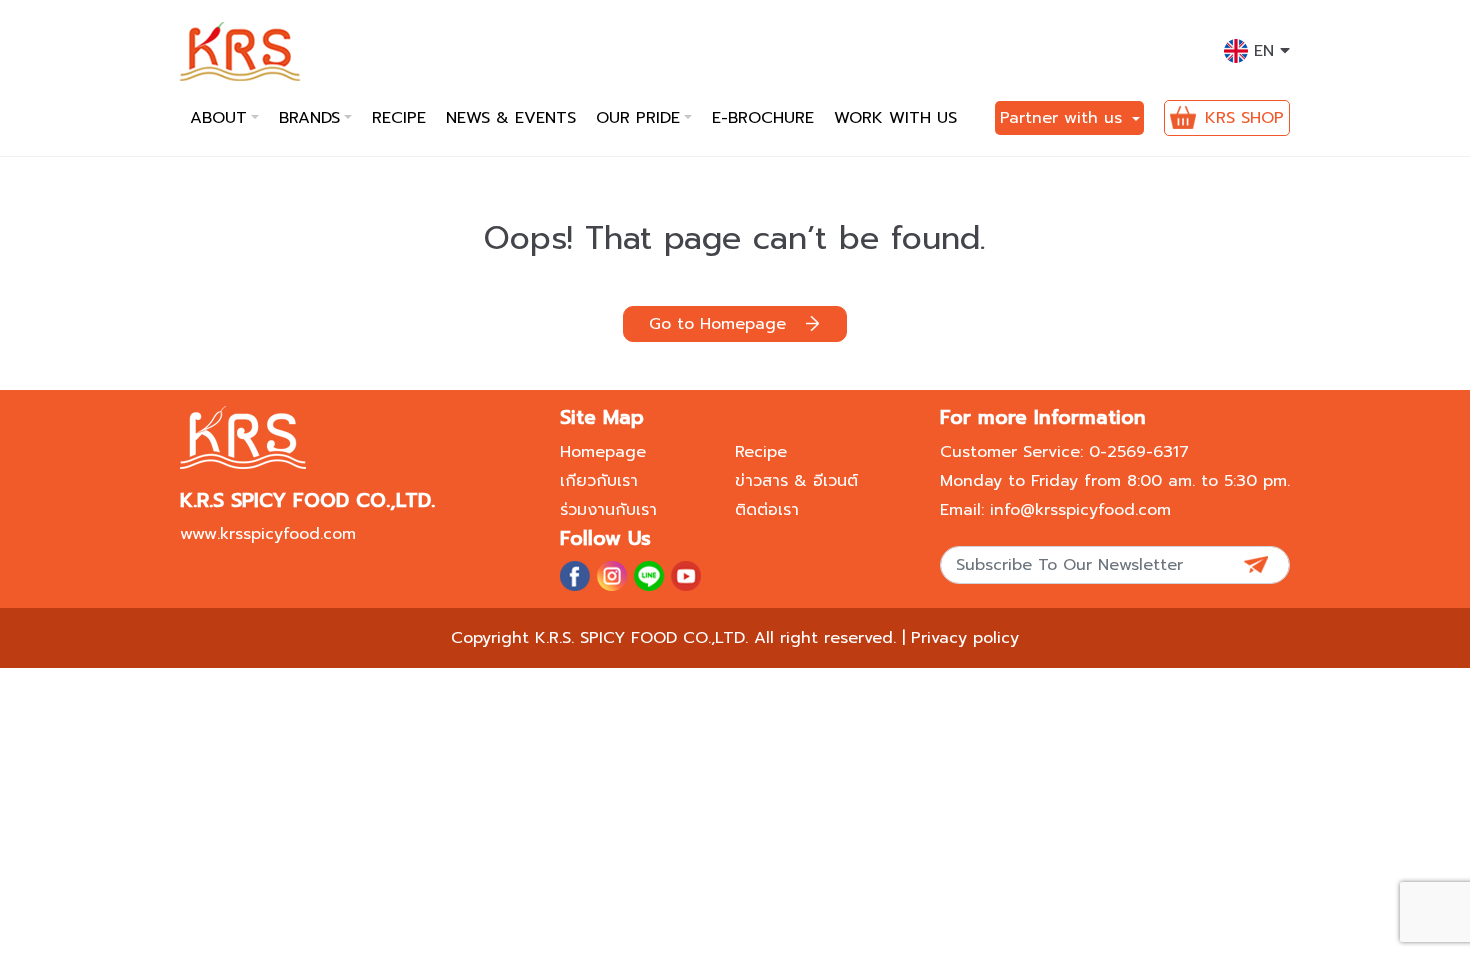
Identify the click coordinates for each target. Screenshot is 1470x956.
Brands (309, 118)
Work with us (895, 118)
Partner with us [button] (1064, 118)
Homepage (603, 452)
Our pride (638, 118)
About (218, 118)
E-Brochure (763, 118)
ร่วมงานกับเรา (608, 510)
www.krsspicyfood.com (268, 534)
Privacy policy (965, 638)
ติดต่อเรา (767, 510)
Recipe (399, 118)
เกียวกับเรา (599, 481)
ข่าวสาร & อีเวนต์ (796, 481)
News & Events (511, 118)
